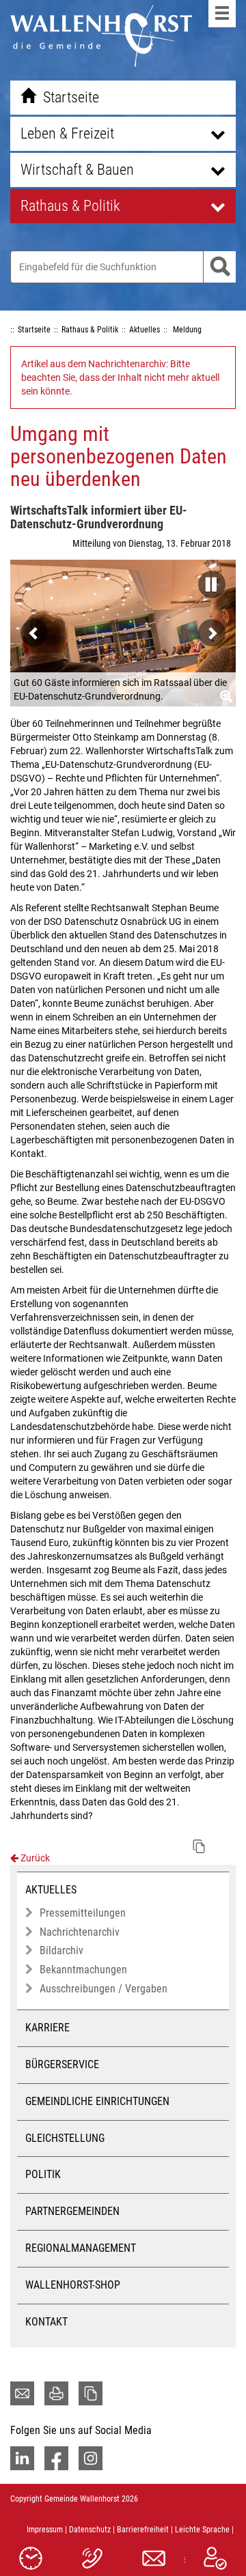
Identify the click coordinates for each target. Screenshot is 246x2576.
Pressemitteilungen (83, 1913)
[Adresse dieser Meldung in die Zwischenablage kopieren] (199, 1846)
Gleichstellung (65, 2138)
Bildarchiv (61, 1950)
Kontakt (46, 2322)
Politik (43, 2174)
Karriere (47, 2028)
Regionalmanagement (81, 2248)
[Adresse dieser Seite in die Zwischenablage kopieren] (91, 2393)
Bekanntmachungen (83, 1970)
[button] (208, 580)
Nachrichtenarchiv (80, 1932)
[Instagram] (91, 2458)
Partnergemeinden (72, 2211)
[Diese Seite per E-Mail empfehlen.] (22, 2393)
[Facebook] (56, 2458)
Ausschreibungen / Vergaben (104, 1989)
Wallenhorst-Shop (73, 2285)
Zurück (34, 1858)
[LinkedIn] (22, 2458)
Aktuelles (51, 1890)
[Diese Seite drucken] (56, 2393)
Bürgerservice (62, 2064)
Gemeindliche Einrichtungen (97, 2101)
